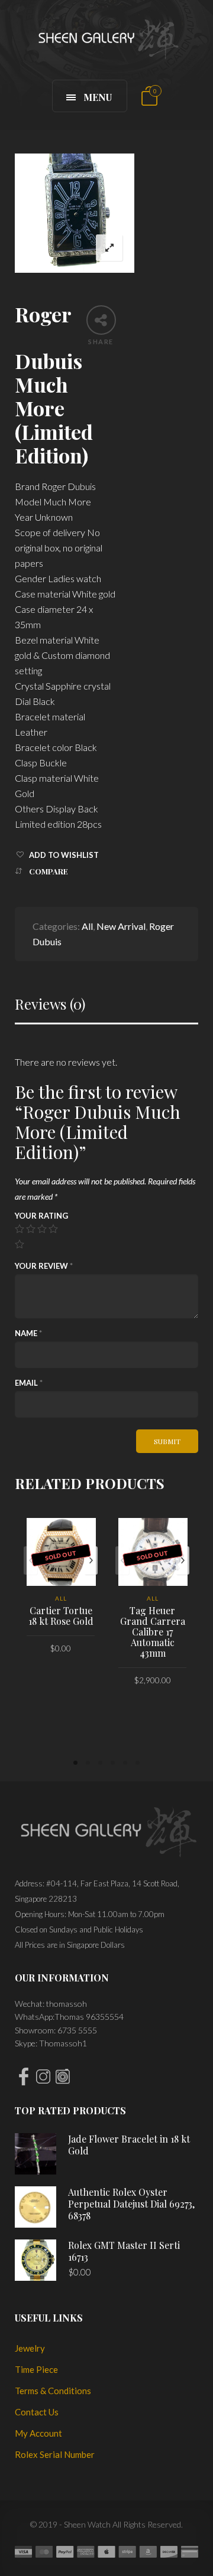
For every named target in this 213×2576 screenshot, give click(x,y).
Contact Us (37, 2412)
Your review (44, 1266)
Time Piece (36, 2369)
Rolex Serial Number (55, 2454)
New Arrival (121, 926)
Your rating (41, 1216)
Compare (49, 871)
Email (29, 1383)
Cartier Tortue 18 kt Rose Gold (61, 1616)
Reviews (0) (50, 1004)
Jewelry (30, 2348)
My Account (38, 2433)
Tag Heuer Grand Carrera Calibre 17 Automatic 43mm (153, 1632)
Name (28, 1333)
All (87, 926)
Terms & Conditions (53, 2391)
